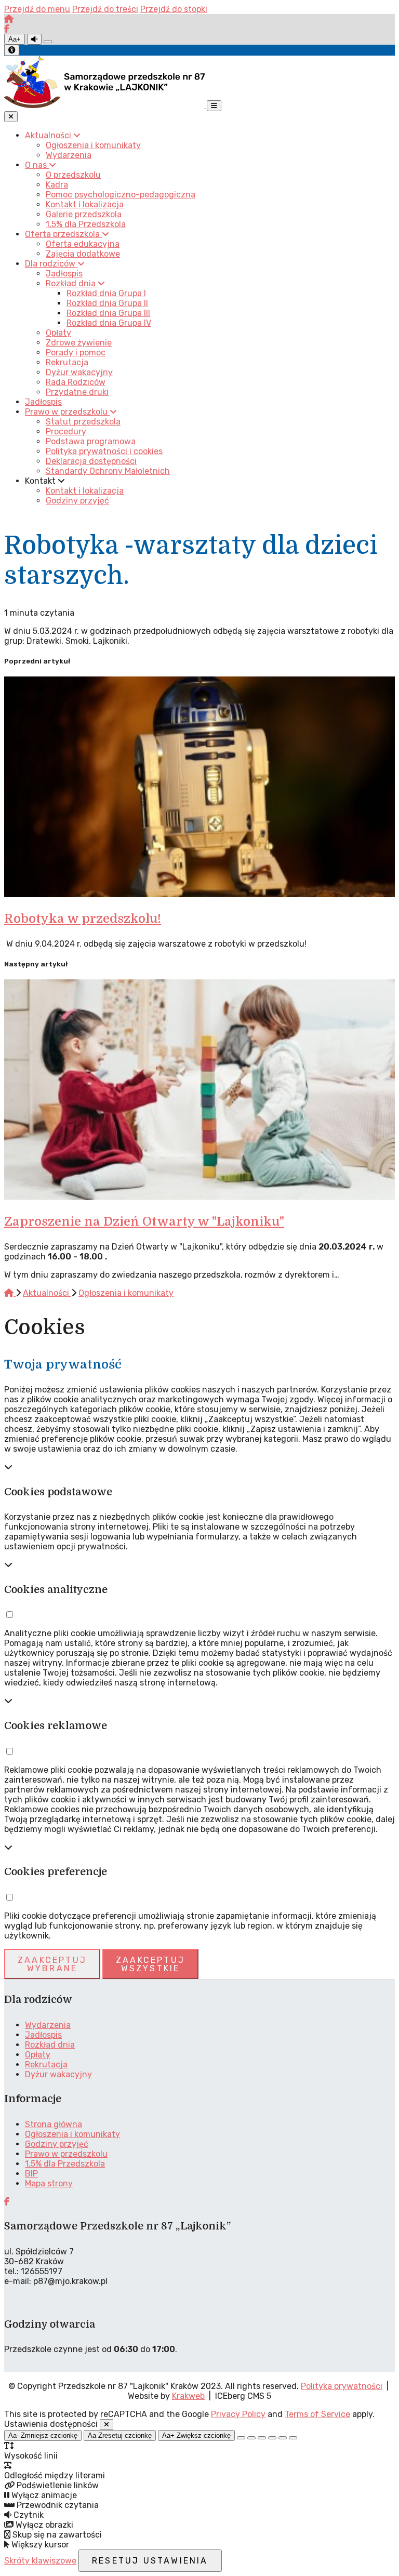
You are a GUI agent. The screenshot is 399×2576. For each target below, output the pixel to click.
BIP (31, 2174)
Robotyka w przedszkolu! (83, 919)
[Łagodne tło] (293, 2438)
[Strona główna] (9, 19)
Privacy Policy (238, 2414)
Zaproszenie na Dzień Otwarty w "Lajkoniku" (144, 1221)
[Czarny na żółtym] (283, 2438)
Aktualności (47, 1293)
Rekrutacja (46, 2064)
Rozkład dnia (50, 2045)
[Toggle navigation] (214, 106)
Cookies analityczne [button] (56, 1590)
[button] (9, 1615)
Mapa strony (49, 2183)
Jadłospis (43, 2035)
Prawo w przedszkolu (66, 2154)
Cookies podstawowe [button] (58, 1492)
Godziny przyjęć (57, 2144)
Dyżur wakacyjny (58, 2074)
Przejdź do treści (105, 9)
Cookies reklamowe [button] (56, 1726)
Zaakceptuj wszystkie (150, 1964)
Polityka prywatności (342, 2386)
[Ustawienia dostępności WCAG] (12, 50)
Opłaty (38, 2055)
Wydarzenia (48, 2025)
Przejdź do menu (37, 9)
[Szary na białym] (262, 2438)
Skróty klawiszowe (40, 2561)
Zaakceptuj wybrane (52, 1964)
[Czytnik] (34, 39)
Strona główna (54, 2124)
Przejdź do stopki (174, 9)
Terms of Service (317, 2414)
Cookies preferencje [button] (56, 1872)
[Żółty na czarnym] (48, 42)
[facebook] (7, 29)
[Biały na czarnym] (251, 2438)
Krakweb (188, 2396)
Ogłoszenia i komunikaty (126, 1293)
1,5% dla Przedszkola (65, 2164)
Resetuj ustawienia (150, 2561)
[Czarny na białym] (272, 2438)
